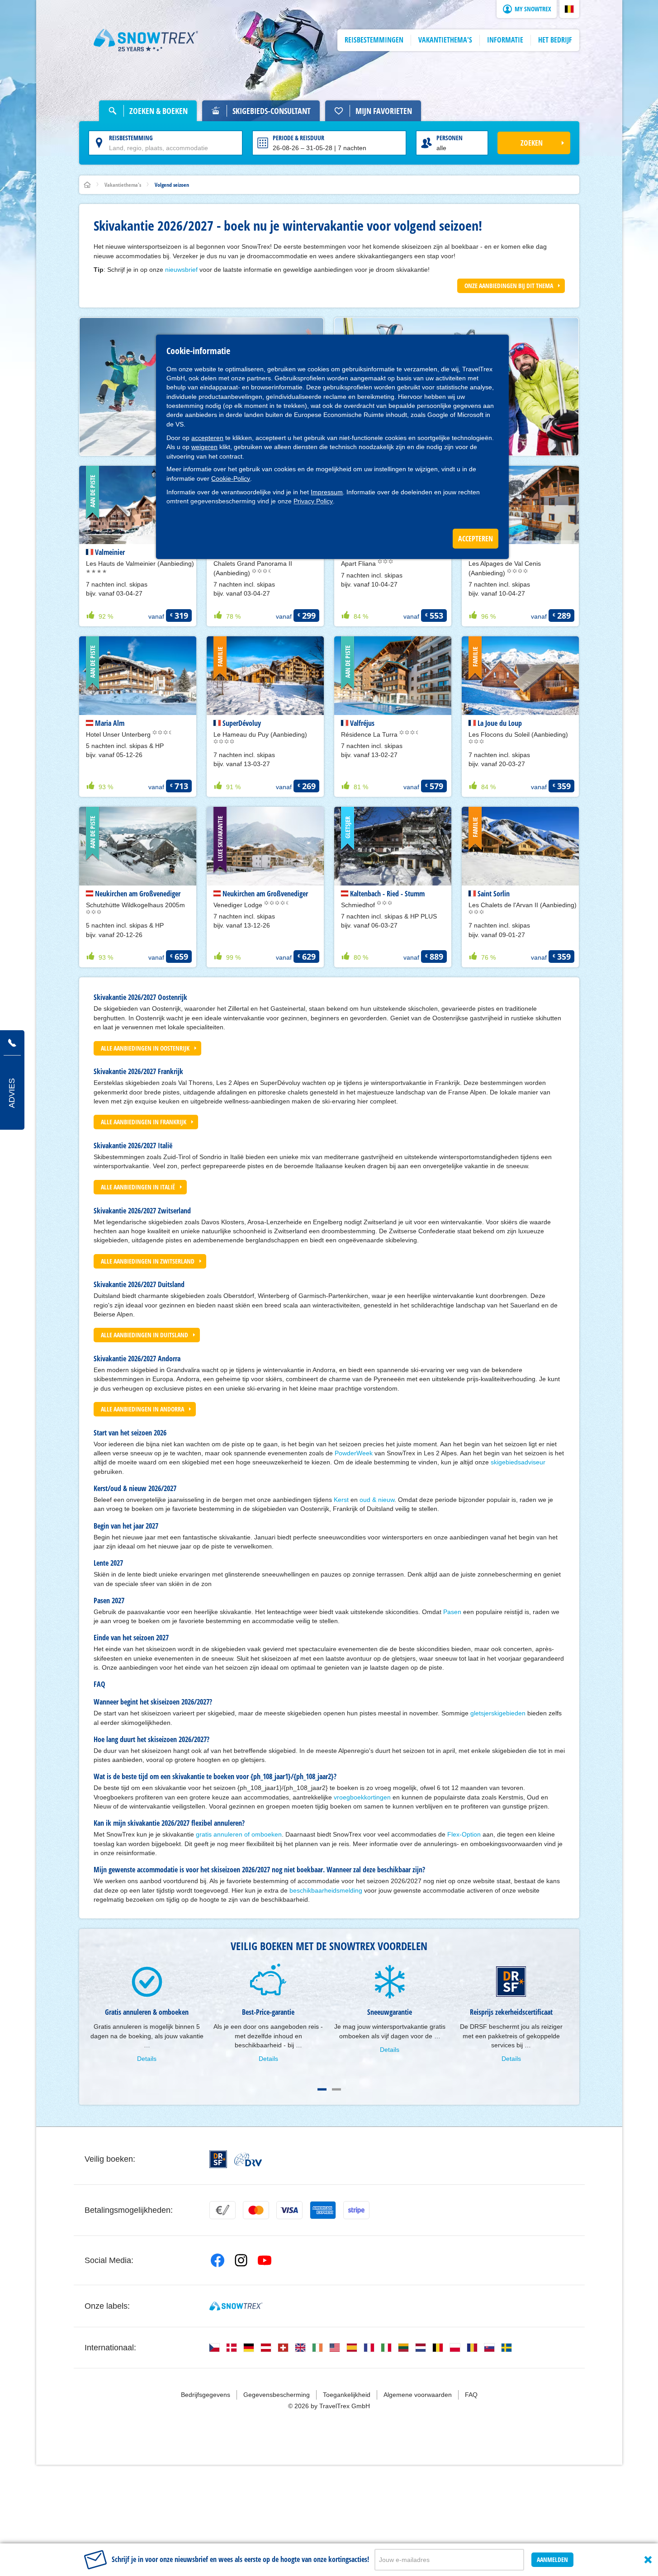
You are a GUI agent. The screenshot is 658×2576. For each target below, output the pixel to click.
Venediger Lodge (239, 905)
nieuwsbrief (181, 270)
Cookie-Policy (231, 478)
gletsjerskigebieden (499, 1713)
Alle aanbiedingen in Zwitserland (148, 1261)
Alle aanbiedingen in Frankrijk (144, 1122)
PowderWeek (354, 1453)
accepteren (207, 438)
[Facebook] (218, 2260)
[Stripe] (356, 2210)
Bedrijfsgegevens (206, 2395)
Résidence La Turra (370, 734)
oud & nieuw (377, 1500)
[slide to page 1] (322, 2089)
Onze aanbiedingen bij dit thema (509, 286)
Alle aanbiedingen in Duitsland (144, 1335)
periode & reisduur (298, 138)
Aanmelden (552, 2559)
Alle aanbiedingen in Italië (138, 1187)
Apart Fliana (359, 563)
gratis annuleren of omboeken (239, 1834)
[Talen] (214, 2348)
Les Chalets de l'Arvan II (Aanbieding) (523, 905)
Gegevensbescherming (277, 2395)
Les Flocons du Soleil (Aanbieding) (518, 734)
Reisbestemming (131, 138)
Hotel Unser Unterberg (119, 734)
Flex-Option (464, 1834)
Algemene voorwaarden (418, 2395)
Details (147, 2059)
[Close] (648, 2560)
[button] (569, 9)
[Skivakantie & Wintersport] (146, 40)
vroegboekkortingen (362, 1797)
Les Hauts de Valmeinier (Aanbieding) (140, 563)
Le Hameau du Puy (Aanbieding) (260, 734)
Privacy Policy (313, 501)
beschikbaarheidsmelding (326, 1890)
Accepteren (476, 539)
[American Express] (323, 2210)
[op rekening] (222, 2210)
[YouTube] (265, 2260)
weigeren (204, 447)
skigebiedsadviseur (518, 1462)
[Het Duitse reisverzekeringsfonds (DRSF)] (218, 2159)
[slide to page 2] (336, 2089)
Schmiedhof (359, 905)
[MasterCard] (256, 2210)
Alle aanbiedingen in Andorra (142, 1409)
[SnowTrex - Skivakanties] (236, 2306)
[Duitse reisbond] (248, 2159)
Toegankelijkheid (347, 2395)
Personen (450, 138)
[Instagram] (241, 2260)
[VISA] (289, 2210)
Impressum (327, 492)
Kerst (341, 1500)
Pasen (452, 1612)
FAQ (471, 2395)
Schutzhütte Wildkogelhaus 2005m (135, 905)
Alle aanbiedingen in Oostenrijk (145, 1048)
